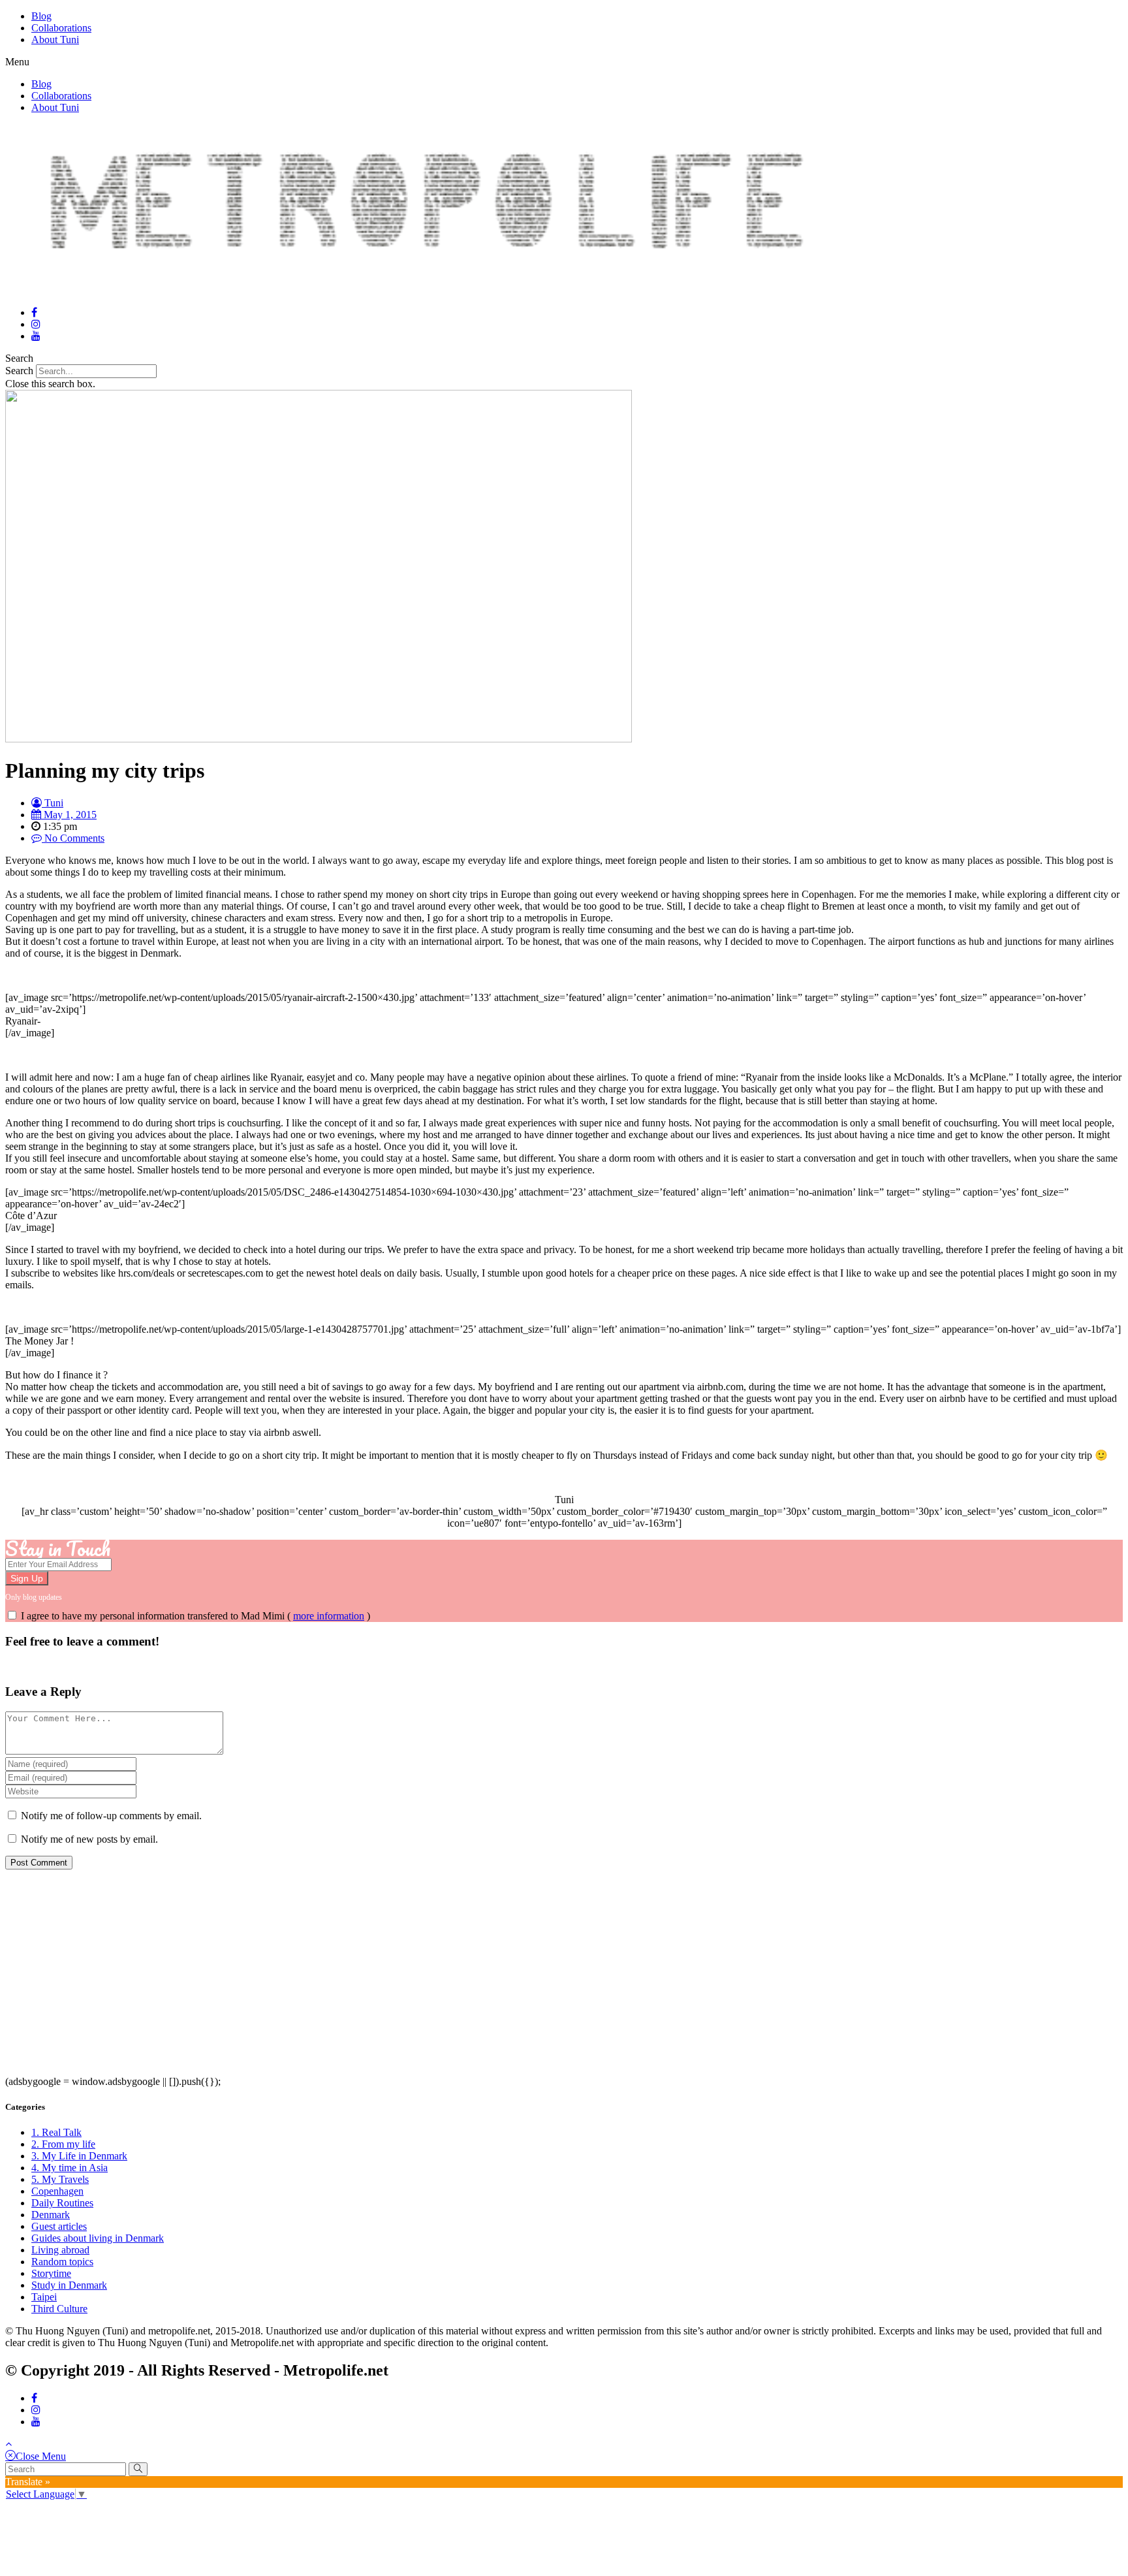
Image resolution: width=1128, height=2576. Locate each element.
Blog (41, 16)
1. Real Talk (56, 2132)
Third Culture (59, 2309)
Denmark (51, 2215)
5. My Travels (60, 2179)
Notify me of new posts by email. (89, 1839)
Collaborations (61, 28)
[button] (564, 62)
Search (19, 371)
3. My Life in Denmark (79, 2156)
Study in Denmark (69, 2285)
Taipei (44, 2297)
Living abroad (60, 2250)
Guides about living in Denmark (98, 2238)
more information (329, 1616)
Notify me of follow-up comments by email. (111, 1816)
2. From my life (63, 2144)
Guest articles (59, 2226)
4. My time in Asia (70, 2168)
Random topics (62, 2262)
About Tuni (55, 40)
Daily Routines (62, 2203)
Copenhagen (57, 2191)
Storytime (51, 2273)
